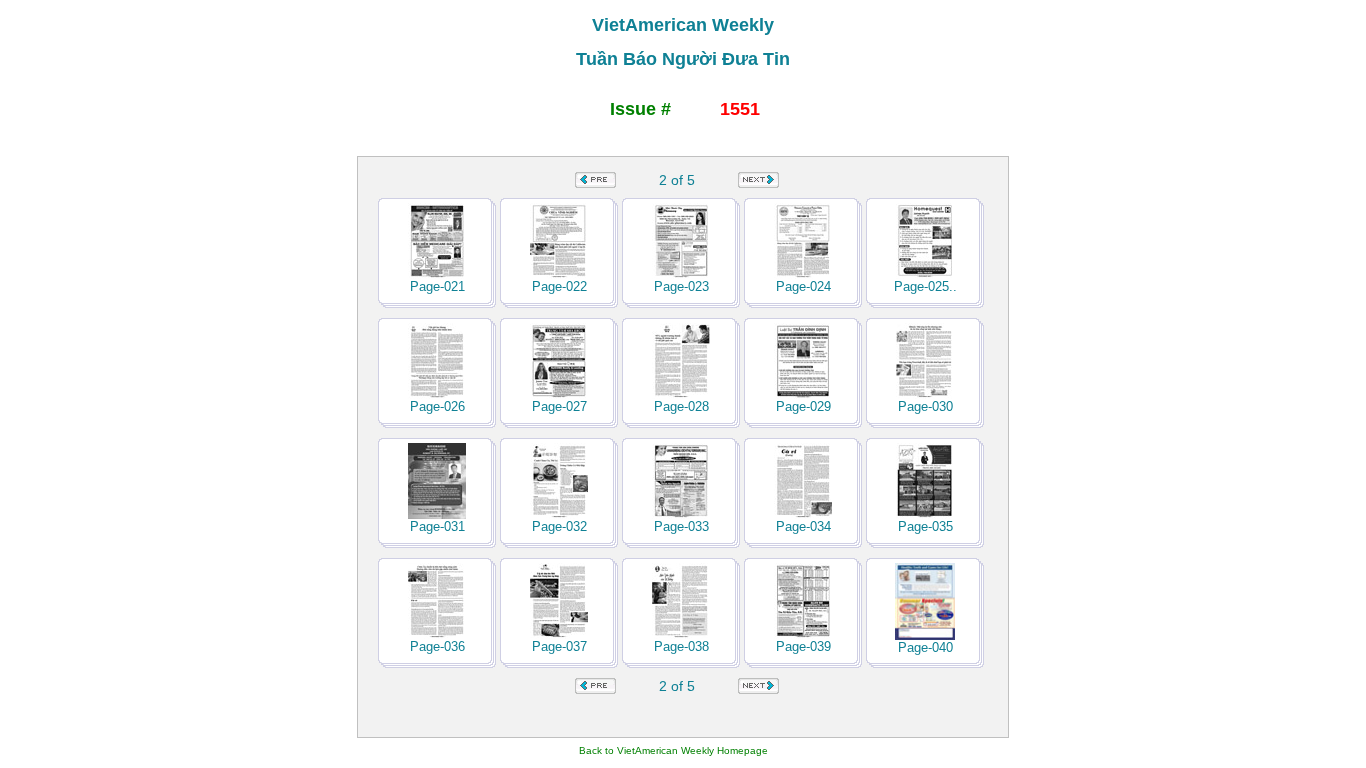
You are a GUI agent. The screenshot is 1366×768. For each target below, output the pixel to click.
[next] (758, 183)
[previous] (595, 183)
